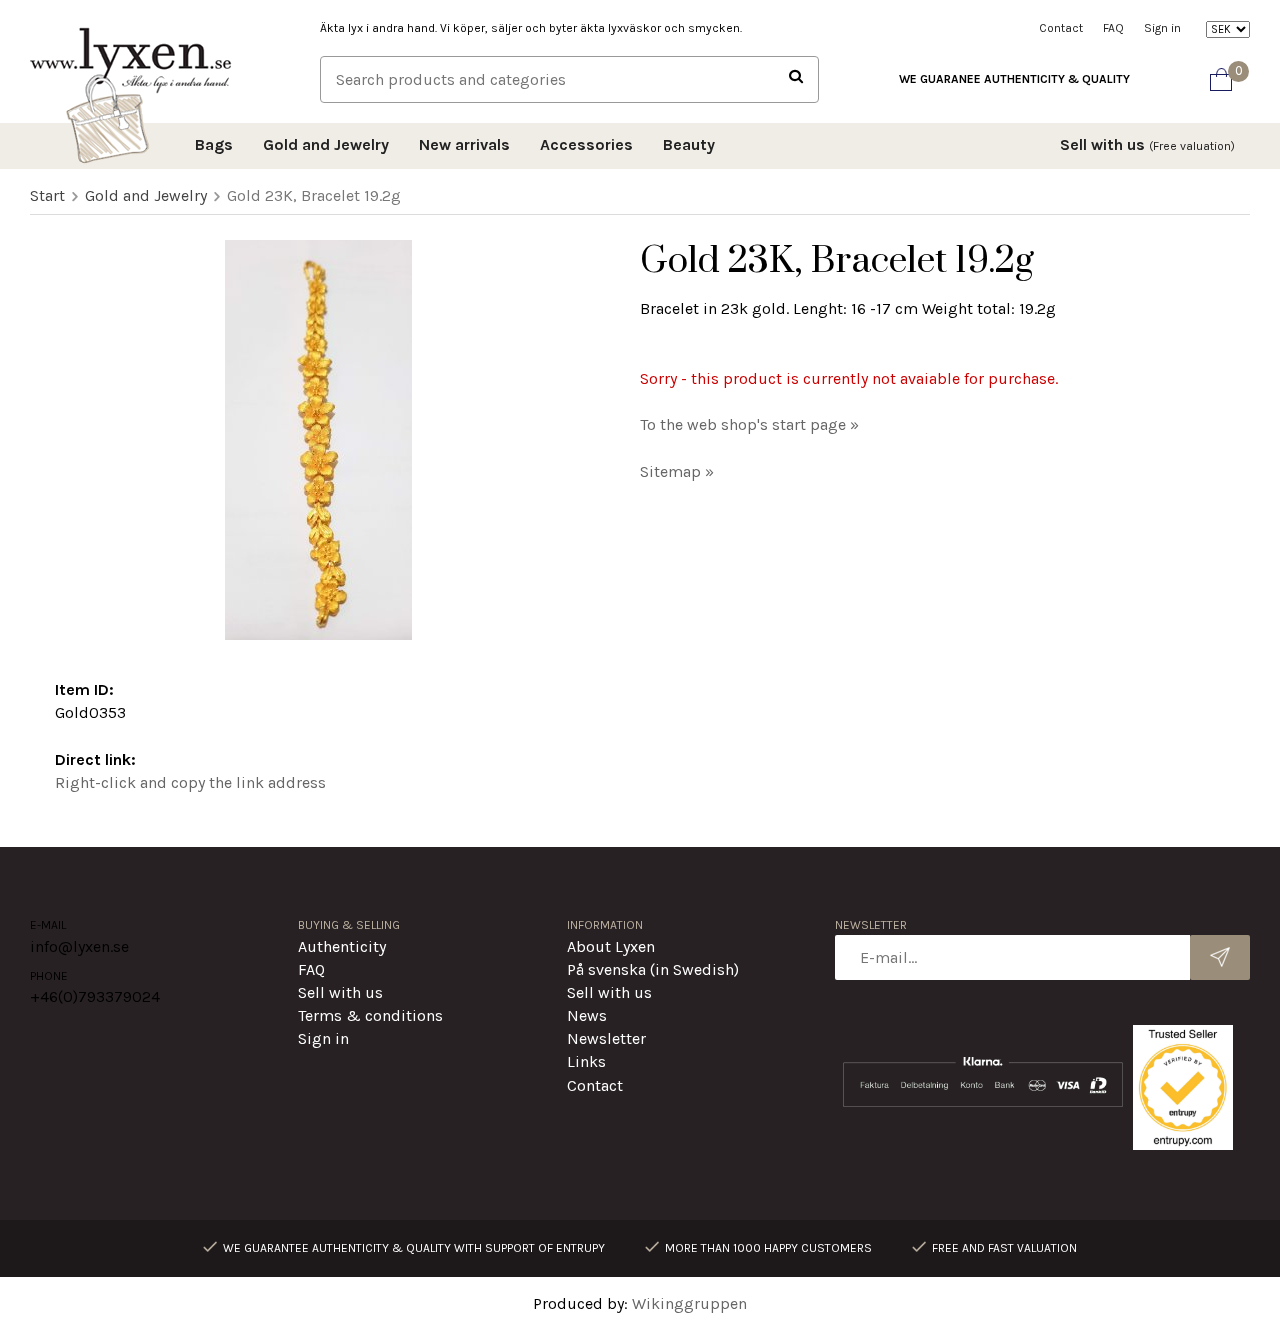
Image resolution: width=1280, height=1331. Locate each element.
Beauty (689, 144)
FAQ (1113, 28)
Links (586, 1061)
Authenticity (342, 946)
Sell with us (1147, 144)
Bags (214, 144)
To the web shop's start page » (749, 424)
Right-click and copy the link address (190, 782)
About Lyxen (611, 946)
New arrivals (464, 144)
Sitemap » (677, 471)
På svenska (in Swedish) (653, 969)
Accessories (586, 144)
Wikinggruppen (689, 1303)
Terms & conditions (370, 1015)
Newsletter (606, 1038)
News (587, 1015)
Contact (1061, 28)
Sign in (1162, 28)
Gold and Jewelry (326, 144)
